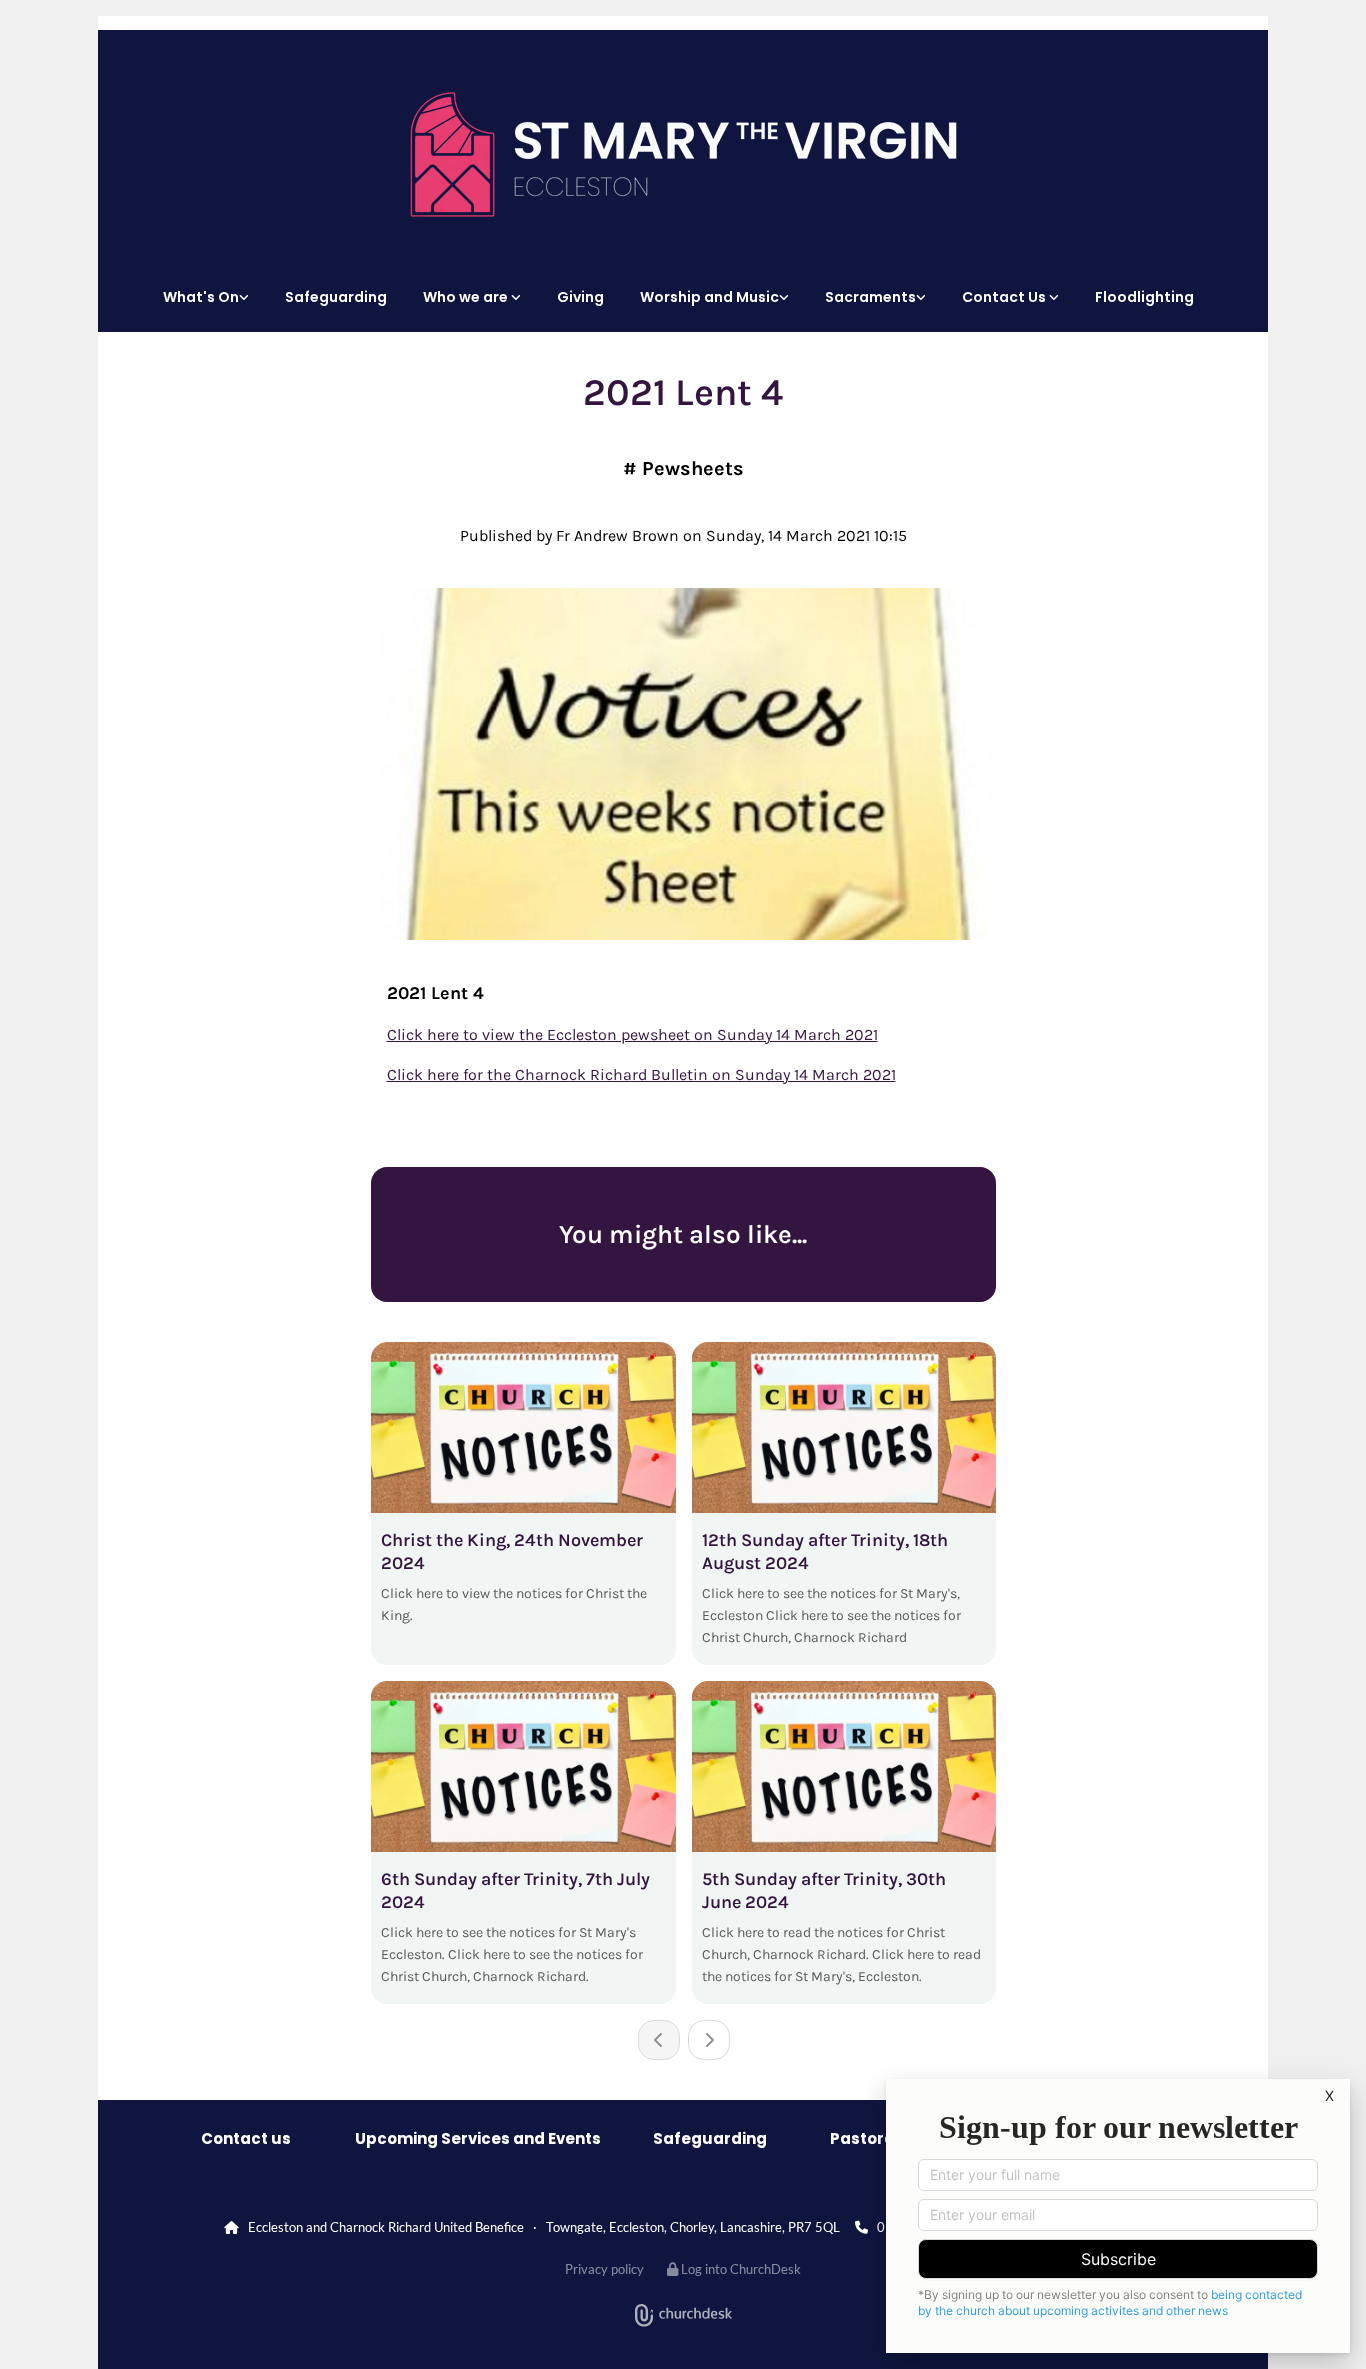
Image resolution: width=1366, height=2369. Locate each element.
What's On (201, 297)
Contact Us (1005, 297)
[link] (211, 297)
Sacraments (870, 297)
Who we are (467, 297)
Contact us (246, 2138)
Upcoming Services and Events (478, 2138)
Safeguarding (336, 297)
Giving (580, 297)
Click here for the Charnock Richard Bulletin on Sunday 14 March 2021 (641, 1074)
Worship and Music (709, 297)
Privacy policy (604, 2269)
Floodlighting (1144, 297)
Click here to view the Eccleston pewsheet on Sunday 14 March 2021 (632, 1034)
